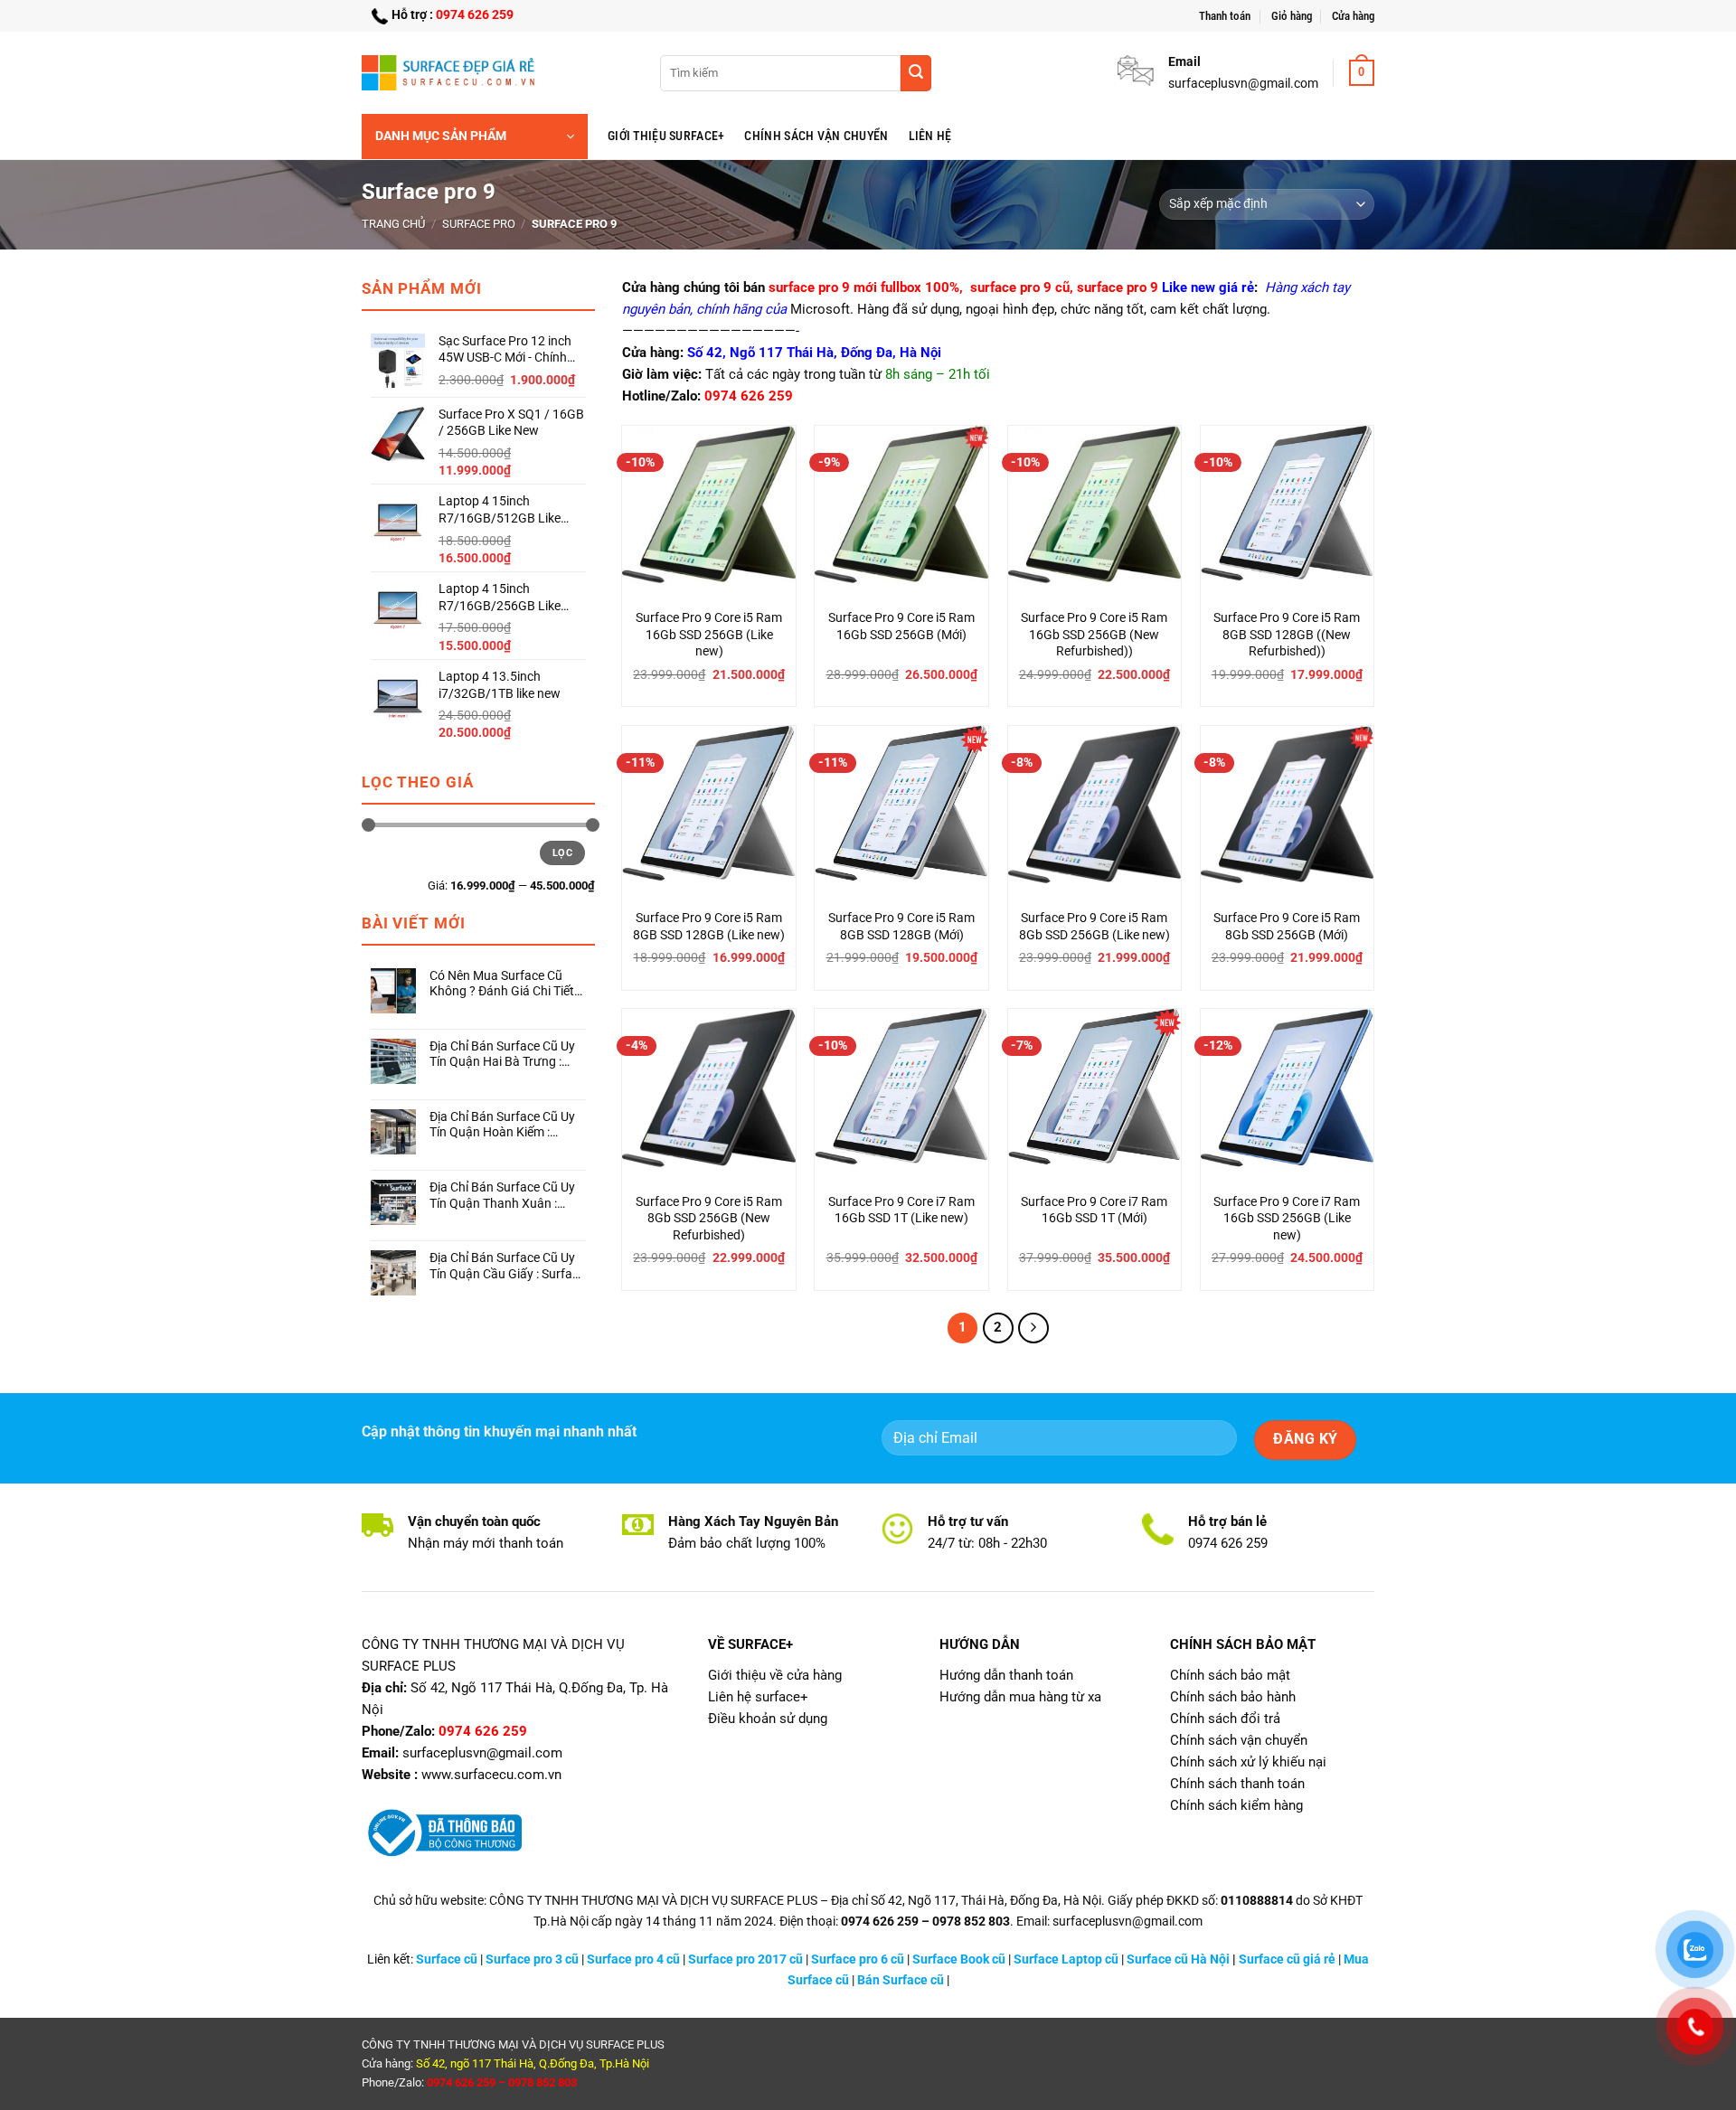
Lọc (562, 853)
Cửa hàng (1353, 16)
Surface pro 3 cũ (532, 1959)
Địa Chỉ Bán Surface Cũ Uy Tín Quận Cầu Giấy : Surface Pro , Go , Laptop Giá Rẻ (507, 1266)
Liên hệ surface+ (758, 1697)
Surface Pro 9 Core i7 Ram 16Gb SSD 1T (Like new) (901, 1210)
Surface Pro (479, 224)
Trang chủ (393, 224)
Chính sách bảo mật (1230, 1675)
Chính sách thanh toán (1237, 1784)
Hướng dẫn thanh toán (1006, 1675)
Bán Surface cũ (901, 1980)
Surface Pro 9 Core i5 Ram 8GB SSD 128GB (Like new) (709, 927)
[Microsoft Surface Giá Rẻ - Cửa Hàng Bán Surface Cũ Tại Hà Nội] (452, 72)
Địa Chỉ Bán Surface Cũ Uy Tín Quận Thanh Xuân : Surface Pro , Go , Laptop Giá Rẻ (502, 1196)
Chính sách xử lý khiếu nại (1248, 1762)
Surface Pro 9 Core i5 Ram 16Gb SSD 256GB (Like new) (709, 635)
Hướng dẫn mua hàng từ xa (1020, 1697)
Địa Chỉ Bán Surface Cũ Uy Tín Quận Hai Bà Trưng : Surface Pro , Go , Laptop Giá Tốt (502, 1055)
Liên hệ (930, 136)
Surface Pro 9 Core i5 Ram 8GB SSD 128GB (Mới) (901, 927)
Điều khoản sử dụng (768, 1719)
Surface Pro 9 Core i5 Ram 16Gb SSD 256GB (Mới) (901, 626)
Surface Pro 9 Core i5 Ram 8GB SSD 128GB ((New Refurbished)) (1287, 635)
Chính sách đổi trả (1225, 1719)
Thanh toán (1225, 16)
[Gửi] (916, 73)
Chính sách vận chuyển (816, 136)
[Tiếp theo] (1033, 1328)
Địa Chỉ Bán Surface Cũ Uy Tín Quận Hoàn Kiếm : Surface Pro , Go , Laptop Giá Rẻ (502, 1125)
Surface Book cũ (959, 1959)
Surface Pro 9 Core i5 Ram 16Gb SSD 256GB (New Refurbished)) (1094, 635)
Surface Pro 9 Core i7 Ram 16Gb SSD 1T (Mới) (1094, 1210)
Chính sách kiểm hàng (1236, 1805)
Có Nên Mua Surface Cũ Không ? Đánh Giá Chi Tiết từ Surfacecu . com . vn (502, 984)
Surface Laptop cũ (1066, 1959)
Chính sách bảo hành (1233, 1697)
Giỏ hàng (1292, 16)
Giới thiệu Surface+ (666, 136)
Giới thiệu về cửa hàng (775, 1675)
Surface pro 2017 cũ (745, 1959)
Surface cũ (447, 1959)
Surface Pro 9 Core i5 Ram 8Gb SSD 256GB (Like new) (1094, 927)
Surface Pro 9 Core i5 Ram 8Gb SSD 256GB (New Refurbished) (709, 1219)
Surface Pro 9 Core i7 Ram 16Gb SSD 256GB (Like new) (1287, 1219)
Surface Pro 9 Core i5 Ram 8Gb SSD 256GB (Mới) (1287, 927)
